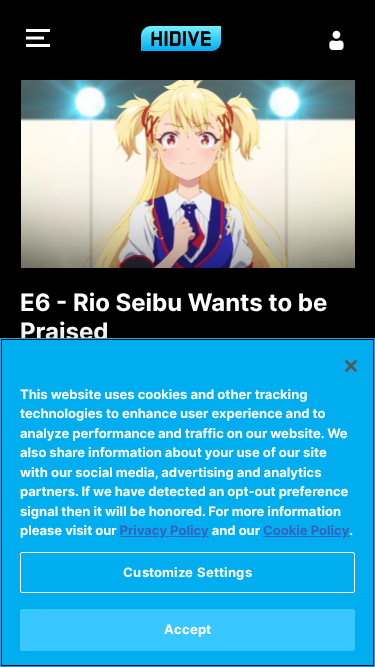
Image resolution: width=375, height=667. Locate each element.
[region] (187, 502)
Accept (188, 629)
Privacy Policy (164, 531)
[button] (38, 40)
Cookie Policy (306, 531)
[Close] (351, 366)
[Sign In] (337, 40)
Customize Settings (187, 572)
